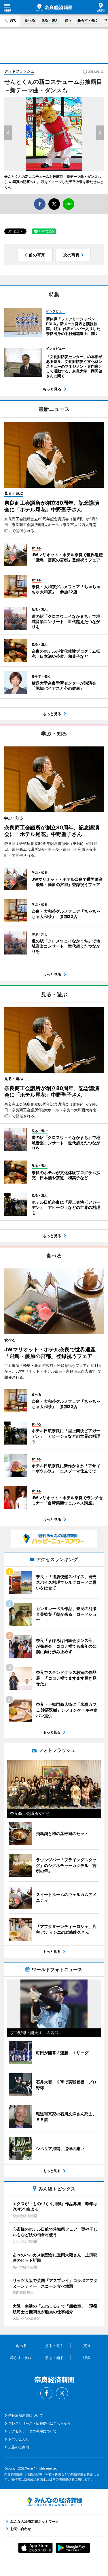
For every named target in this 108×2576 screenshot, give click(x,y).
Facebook (46, 2393)
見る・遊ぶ (50, 20)
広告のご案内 (19, 2447)
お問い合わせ (19, 2439)
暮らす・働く (88, 20)
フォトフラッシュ (19, 71)
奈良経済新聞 (54, 7)
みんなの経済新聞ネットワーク (54, 2502)
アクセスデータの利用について (33, 2431)
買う (68, 20)
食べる (30, 20)
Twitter (62, 2393)
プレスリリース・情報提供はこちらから (39, 2423)
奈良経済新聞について (26, 2415)
